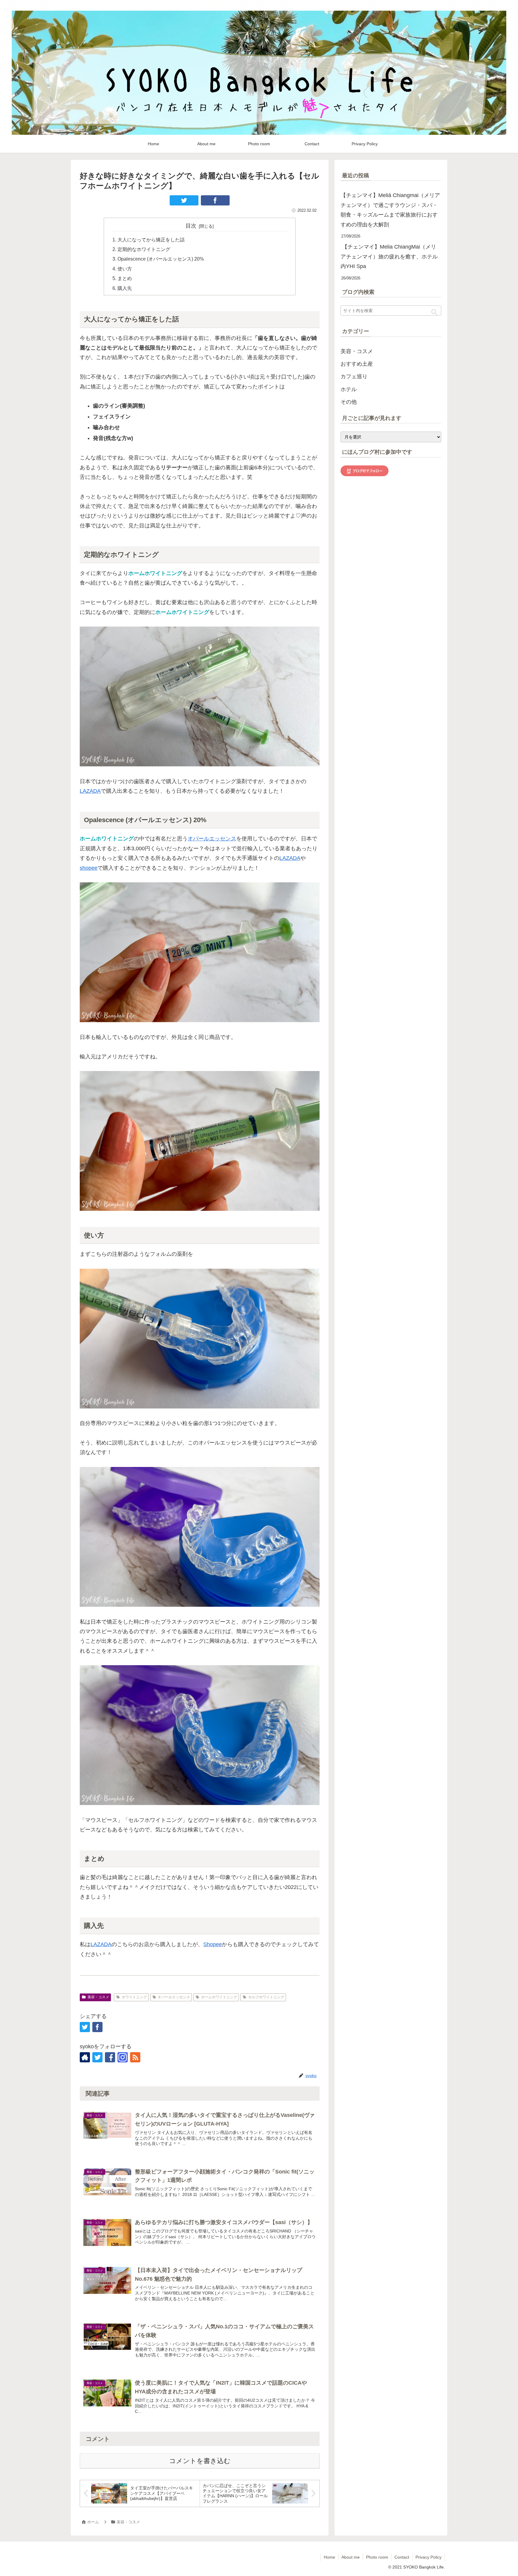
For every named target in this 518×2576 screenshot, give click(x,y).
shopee (89, 868)
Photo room (377, 2557)
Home (329, 2557)
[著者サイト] (85, 2057)
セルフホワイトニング (266, 1997)
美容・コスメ (98, 1997)
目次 (191, 226)
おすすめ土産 (357, 364)
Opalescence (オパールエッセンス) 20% (161, 259)
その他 (349, 402)
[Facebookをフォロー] (110, 2057)
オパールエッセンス (212, 839)
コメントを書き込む (200, 2461)
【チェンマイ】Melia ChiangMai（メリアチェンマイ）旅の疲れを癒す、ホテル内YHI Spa (389, 257)
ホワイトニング (134, 1997)
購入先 (125, 288)
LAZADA (90, 791)
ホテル (349, 389)
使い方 (125, 269)
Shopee (213, 1944)
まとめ (125, 278)
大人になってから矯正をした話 (151, 240)
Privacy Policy (429, 2557)
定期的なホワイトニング (144, 249)
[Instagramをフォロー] (123, 2057)
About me (351, 2557)
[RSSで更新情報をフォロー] (135, 2057)
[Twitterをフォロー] (97, 2057)
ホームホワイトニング (219, 1997)
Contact (402, 2557)
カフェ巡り (354, 376)
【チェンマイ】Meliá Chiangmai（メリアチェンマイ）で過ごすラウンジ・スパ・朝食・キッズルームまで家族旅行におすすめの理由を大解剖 (390, 210)
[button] (434, 312)
